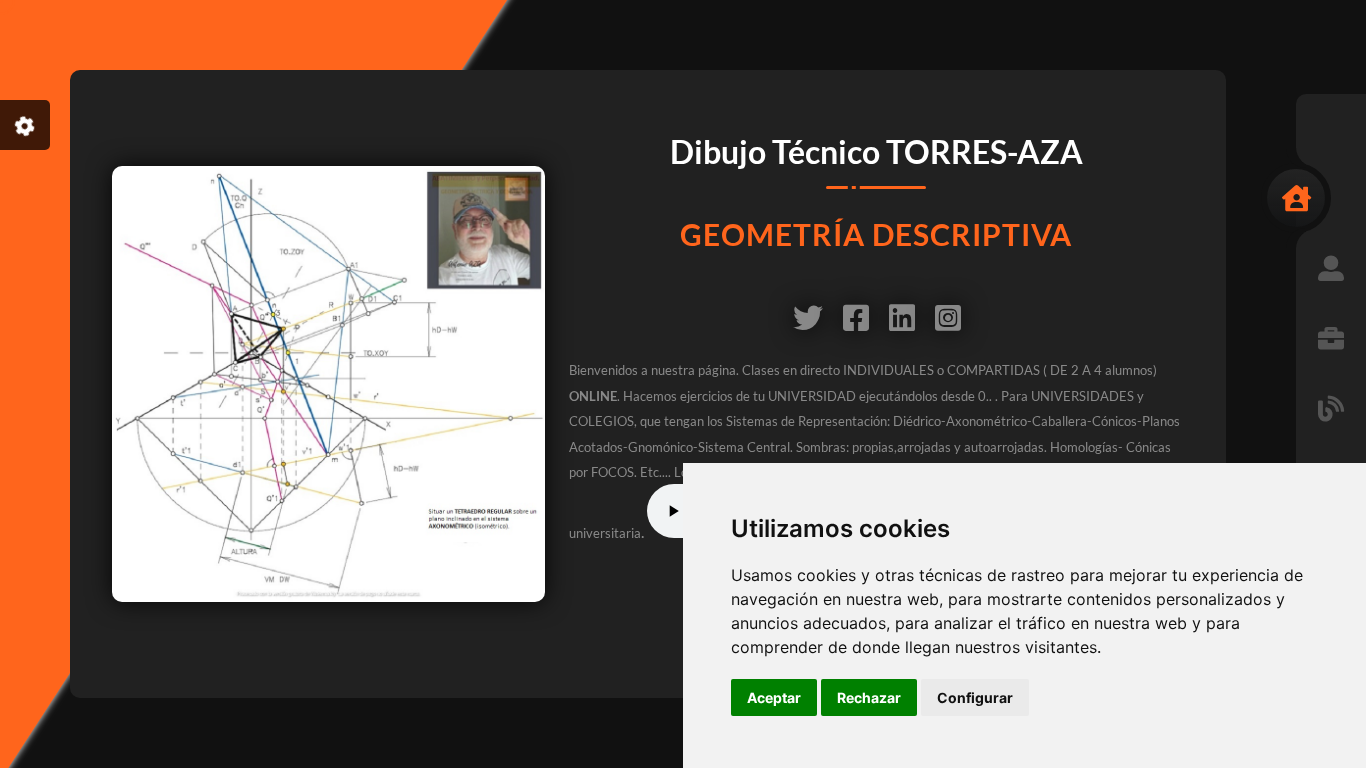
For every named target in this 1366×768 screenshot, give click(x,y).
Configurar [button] (975, 697)
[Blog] (1331, 408)
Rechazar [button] (869, 697)
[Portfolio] (1331, 338)
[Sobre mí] (1331, 268)
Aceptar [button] (774, 697)
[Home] (1296, 198)
